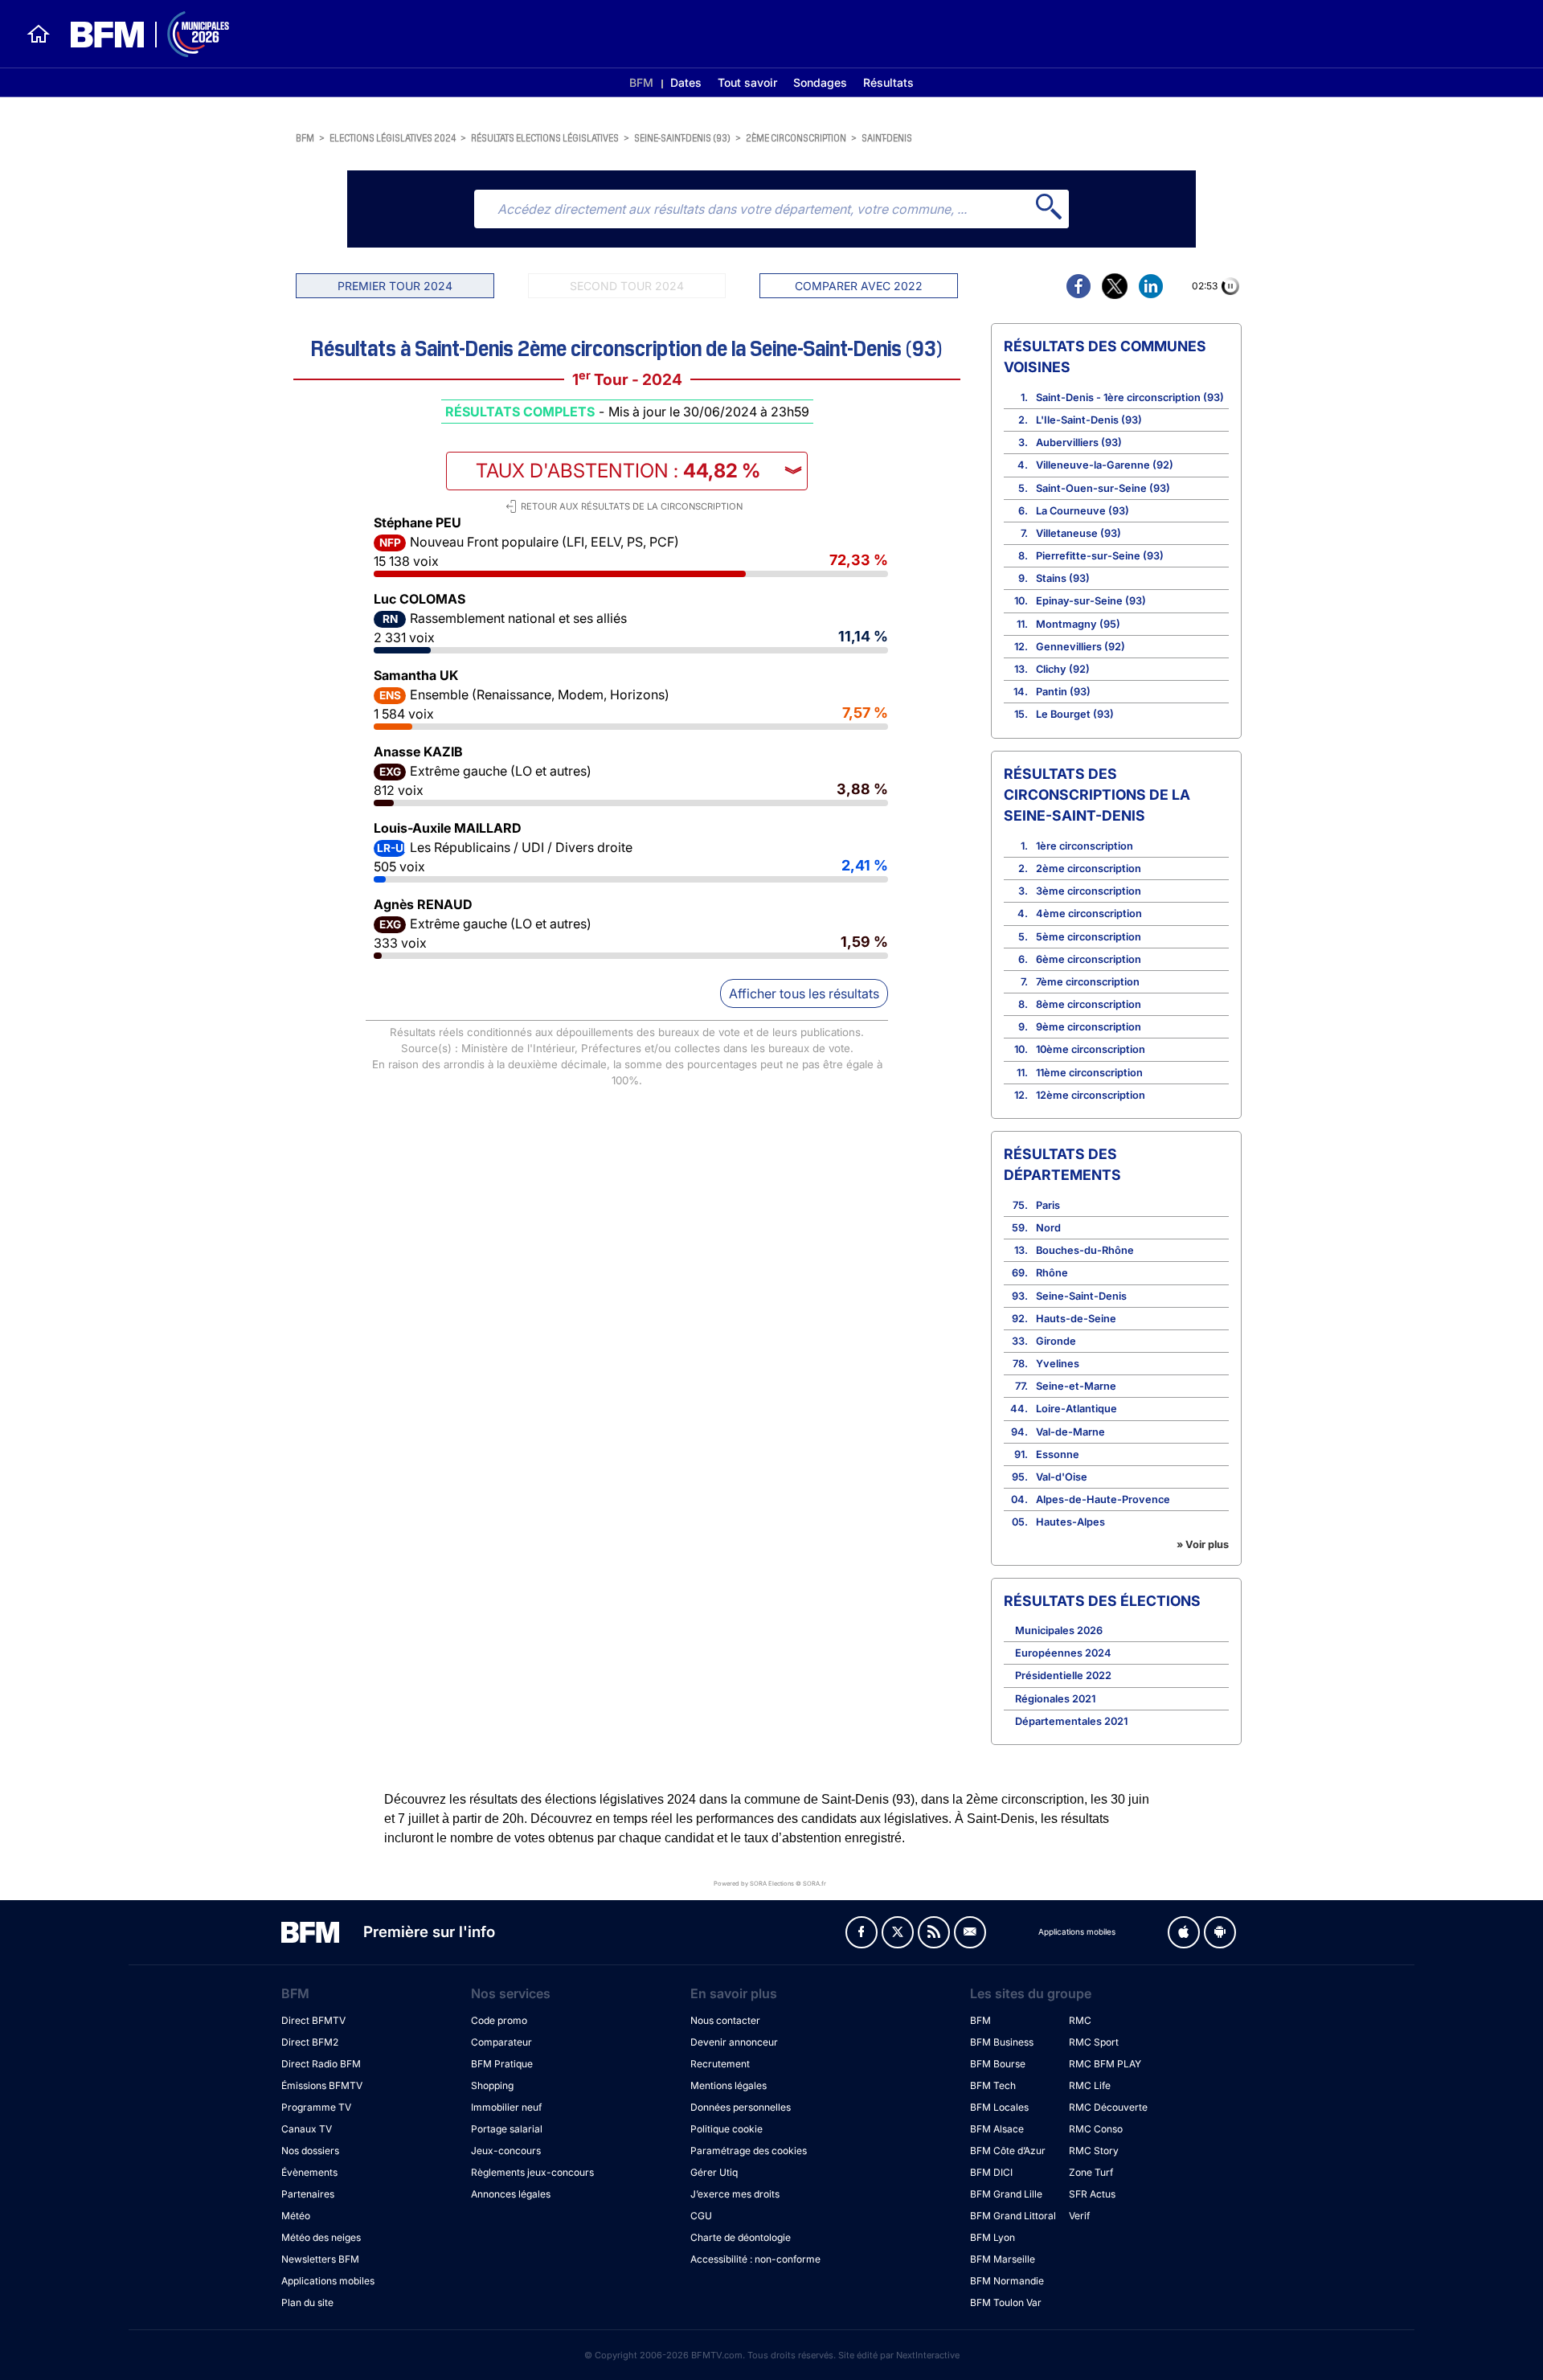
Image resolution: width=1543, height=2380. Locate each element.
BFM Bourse (998, 2064)
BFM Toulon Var (1006, 2302)
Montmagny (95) (1078, 624)
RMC (1080, 2020)
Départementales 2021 (1071, 1721)
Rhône (1052, 1273)
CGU (701, 2216)
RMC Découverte (1108, 2107)
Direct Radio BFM (321, 2064)
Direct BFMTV (313, 2020)
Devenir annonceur (734, 2042)
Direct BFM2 (310, 2042)
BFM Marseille (1003, 2259)
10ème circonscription (1091, 1049)
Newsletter (970, 1932)
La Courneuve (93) (1083, 511)
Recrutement (720, 2064)
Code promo (499, 2020)
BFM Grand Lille (1006, 2194)
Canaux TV (307, 2129)
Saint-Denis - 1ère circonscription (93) (1130, 397)
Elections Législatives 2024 (393, 137)
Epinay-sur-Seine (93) (1091, 601)
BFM (641, 82)
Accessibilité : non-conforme (755, 2259)
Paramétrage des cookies (749, 2151)
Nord (1048, 1228)
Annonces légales (511, 2194)
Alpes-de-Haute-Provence (1103, 1499)
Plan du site (307, 2302)
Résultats (888, 82)
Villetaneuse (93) (1078, 533)
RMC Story (1094, 2151)
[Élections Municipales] (140, 34)
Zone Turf (1091, 2172)
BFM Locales (999, 2107)
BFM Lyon (993, 2237)
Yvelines (1058, 1364)
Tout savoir (747, 82)
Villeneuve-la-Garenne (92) (1105, 465)
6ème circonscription (1089, 959)
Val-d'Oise (1062, 1477)
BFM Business (1002, 2042)
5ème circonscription (1089, 937)
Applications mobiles (328, 2281)
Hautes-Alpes (1070, 1522)
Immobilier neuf (506, 2107)
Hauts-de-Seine (1076, 1319)
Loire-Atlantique (1076, 1409)
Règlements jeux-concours (532, 2172)
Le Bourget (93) (1075, 714)
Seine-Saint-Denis (1081, 1296)
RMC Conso (1096, 2129)
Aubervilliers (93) (1079, 442)
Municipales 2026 (1059, 1630)
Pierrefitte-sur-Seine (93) (1100, 556)
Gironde (1056, 1341)
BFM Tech (993, 2085)
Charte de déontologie (741, 2237)
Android (1220, 1932)
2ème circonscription (796, 137)
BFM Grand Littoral (1013, 2216)
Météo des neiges (321, 2237)
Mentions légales (729, 2085)
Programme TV (316, 2107)
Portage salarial (507, 2129)
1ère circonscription (1085, 846)
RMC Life (1090, 2085)
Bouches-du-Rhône (1085, 1250)
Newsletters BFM (320, 2259)
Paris (1048, 1205)
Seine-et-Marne (1076, 1386)
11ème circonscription (1089, 1073)
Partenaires (308, 2194)
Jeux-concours (506, 2151)
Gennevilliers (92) (1081, 647)
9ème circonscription (1089, 1027)
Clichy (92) (1063, 669)
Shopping (492, 2085)
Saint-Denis (887, 137)
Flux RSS (934, 1932)
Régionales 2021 (1055, 1699)
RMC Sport (1094, 2042)
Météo (296, 2216)
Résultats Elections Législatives (545, 137)
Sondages (820, 82)
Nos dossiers (310, 2151)
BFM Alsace (997, 2129)
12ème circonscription (1091, 1095)
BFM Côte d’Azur (1008, 2151)
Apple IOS (1184, 1932)
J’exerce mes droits (735, 2194)
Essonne (1058, 1454)
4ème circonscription (1089, 913)
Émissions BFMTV (322, 2085)
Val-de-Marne (1070, 1432)
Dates (686, 82)
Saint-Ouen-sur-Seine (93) (1103, 488)
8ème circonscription (1089, 1004)
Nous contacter (725, 2020)
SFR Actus (1092, 2194)
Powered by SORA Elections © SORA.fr (770, 1883)
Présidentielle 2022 (1063, 1675)
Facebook (862, 1932)
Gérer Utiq (714, 2172)
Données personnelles (741, 2107)
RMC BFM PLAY (1105, 2064)
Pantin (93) (1063, 692)
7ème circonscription (1088, 982)
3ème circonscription (1089, 891)
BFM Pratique (502, 2064)
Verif (1079, 2216)
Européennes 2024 (1063, 1653)
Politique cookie (726, 2129)
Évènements (309, 2172)
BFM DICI (991, 2172)
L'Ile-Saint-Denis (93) (1089, 420)
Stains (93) (1063, 578)
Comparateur (501, 2042)
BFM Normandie (1007, 2281)
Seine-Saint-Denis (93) (682, 137)
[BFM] (39, 34)
